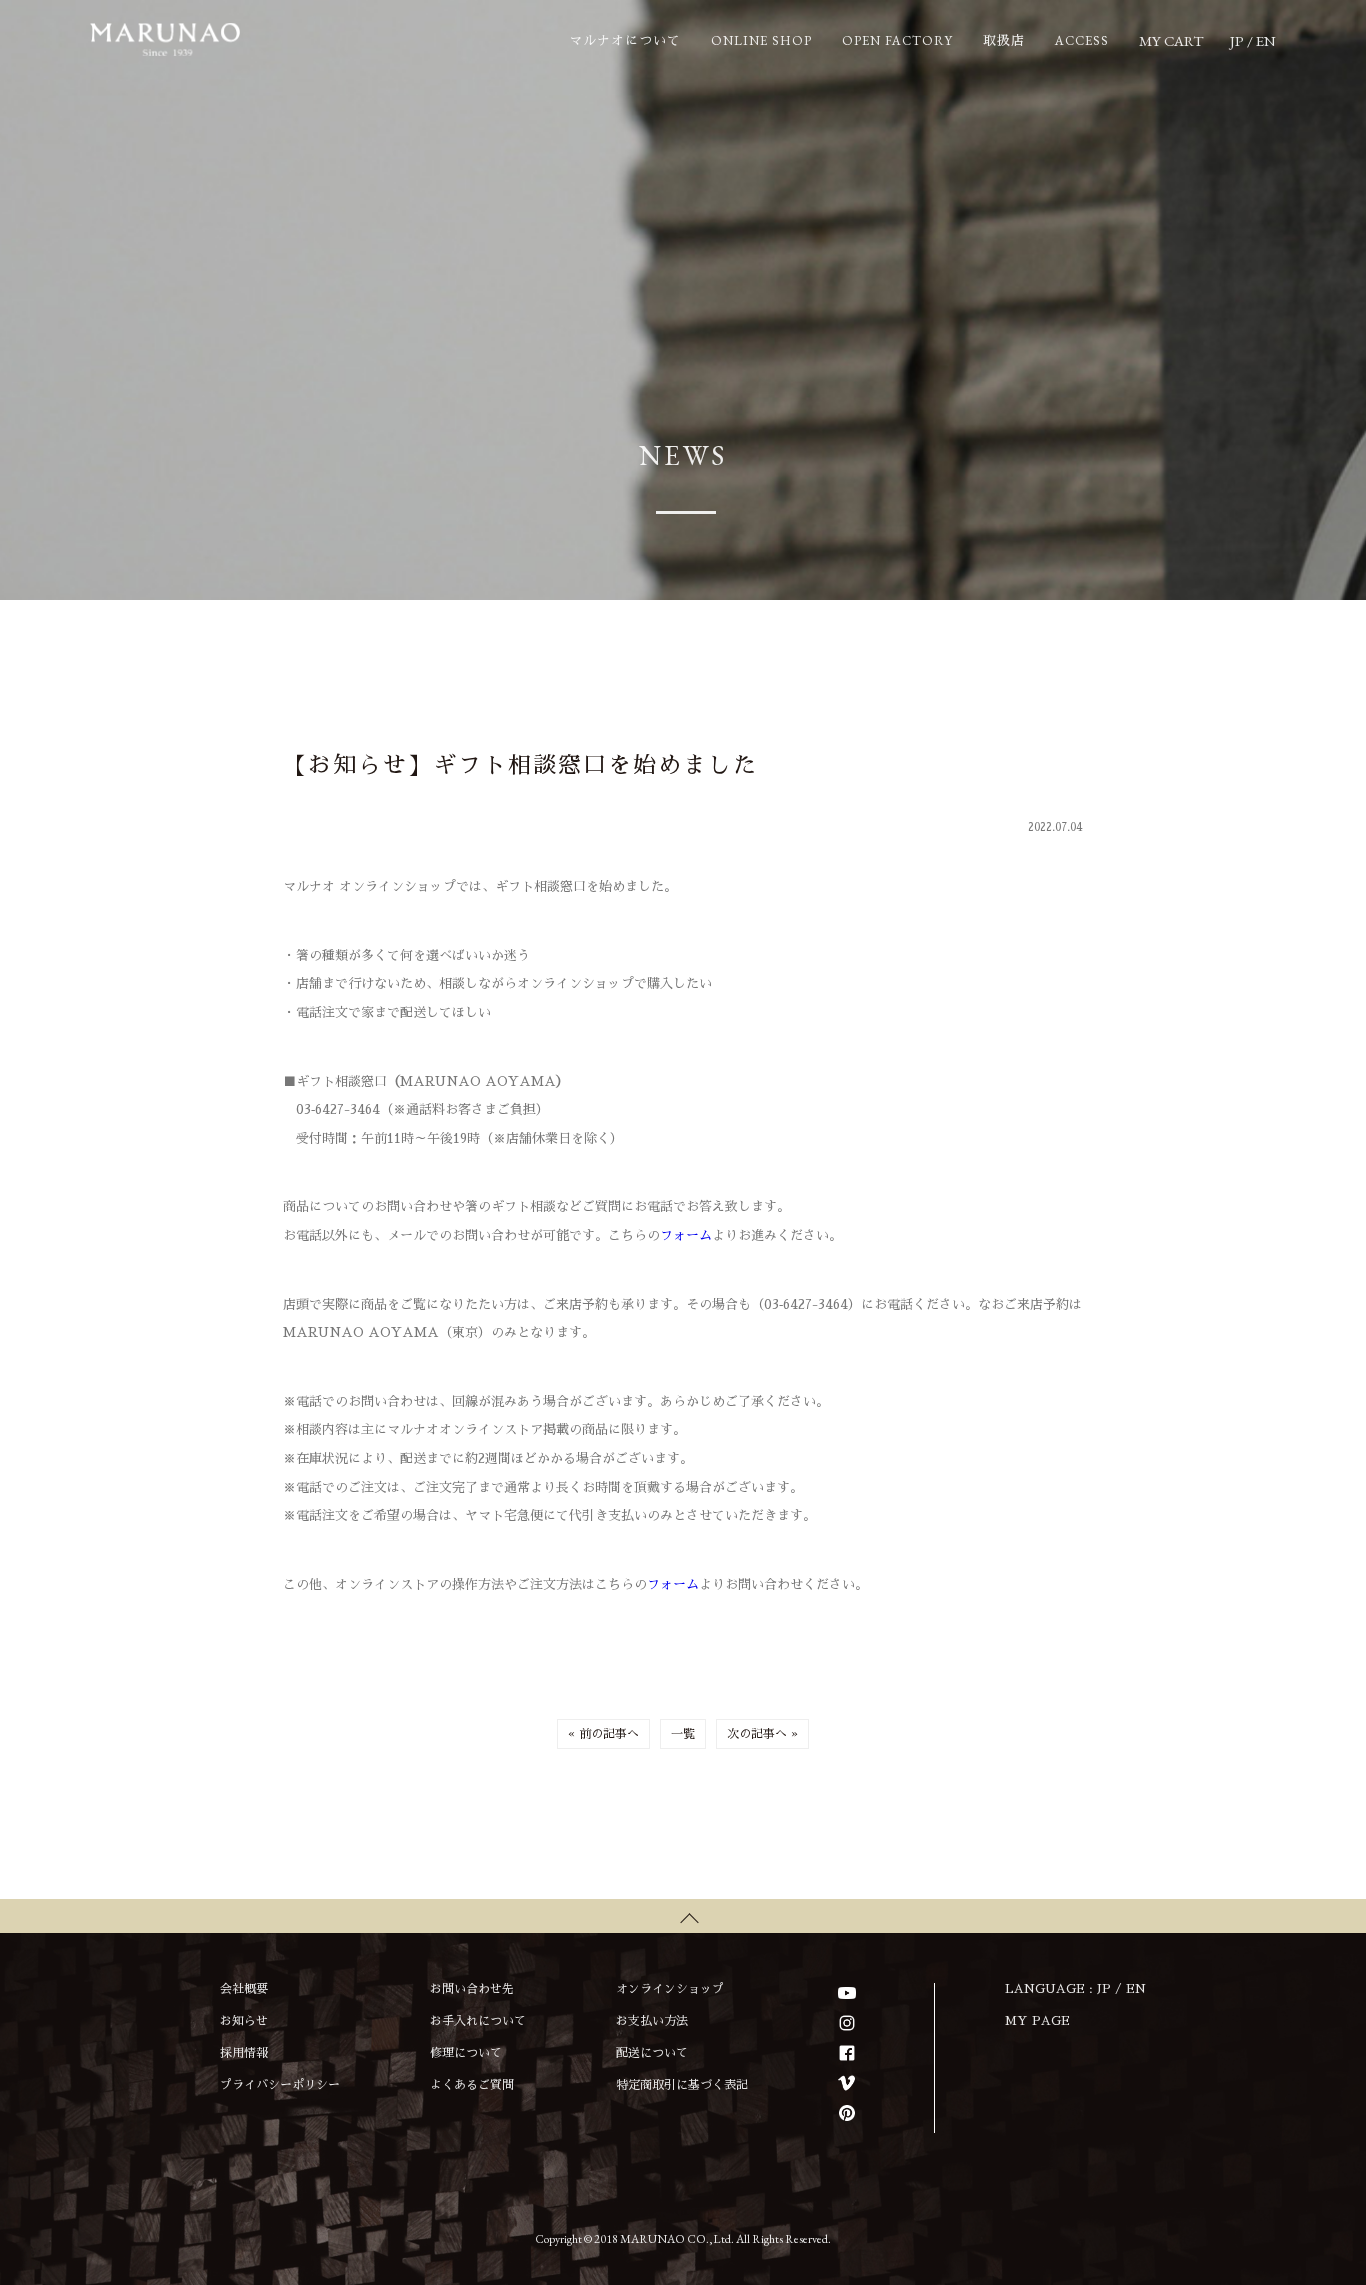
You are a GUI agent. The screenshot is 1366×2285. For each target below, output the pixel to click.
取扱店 (1004, 40)
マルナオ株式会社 (165, 39)
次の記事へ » (762, 1734)
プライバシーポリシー (280, 2085)
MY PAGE (1037, 2021)
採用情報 (244, 2053)
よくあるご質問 (472, 2085)
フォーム (686, 1235)
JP (1237, 40)
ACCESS (1082, 40)
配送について (652, 2053)
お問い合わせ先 (472, 1989)
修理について (466, 2053)
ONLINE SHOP (761, 40)
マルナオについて (625, 40)
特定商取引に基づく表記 (682, 2085)
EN (1266, 40)
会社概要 (244, 1989)
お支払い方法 (652, 2021)
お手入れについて (478, 2021)
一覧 (683, 1734)
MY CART (1171, 40)
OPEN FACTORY (897, 40)
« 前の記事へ (603, 1734)
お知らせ (244, 2021)
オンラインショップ (670, 1989)
